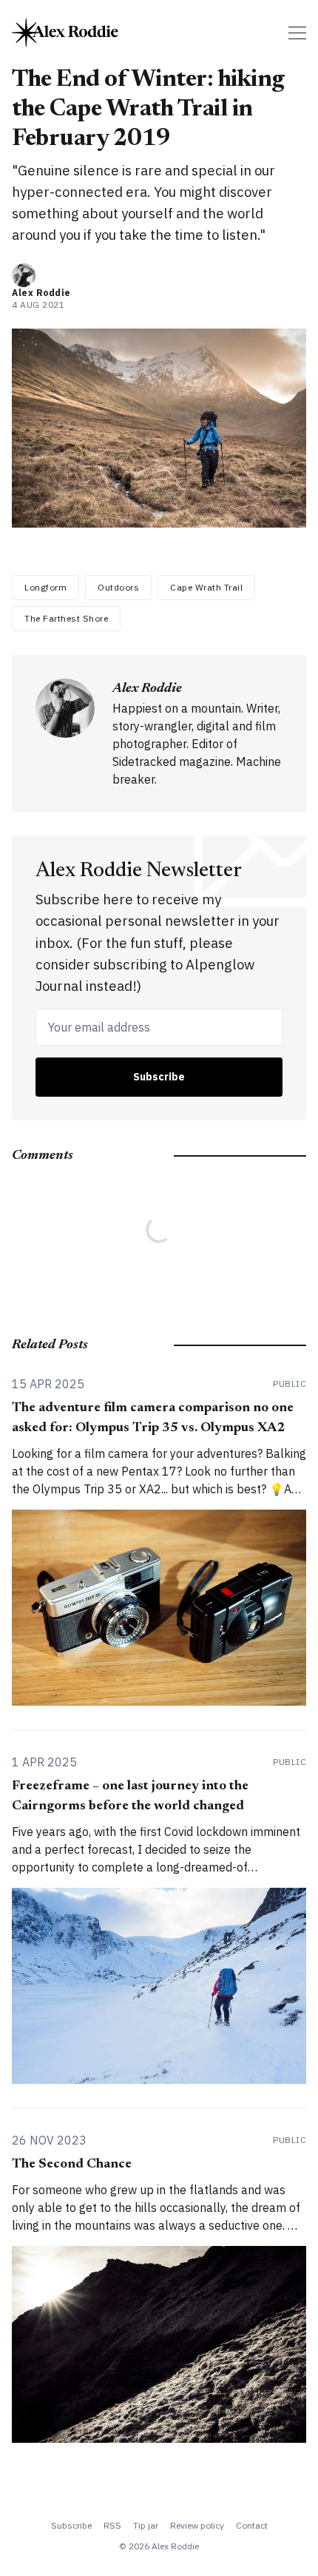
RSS (112, 2525)
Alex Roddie (41, 293)
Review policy (197, 2525)
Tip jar (146, 2525)
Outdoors (118, 587)
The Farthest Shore (66, 618)
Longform (45, 587)
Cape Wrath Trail (206, 587)
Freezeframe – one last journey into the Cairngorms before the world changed (130, 1796)
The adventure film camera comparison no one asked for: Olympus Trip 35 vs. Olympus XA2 (153, 1418)
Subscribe (159, 1077)
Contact (252, 2525)
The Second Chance (72, 2165)
